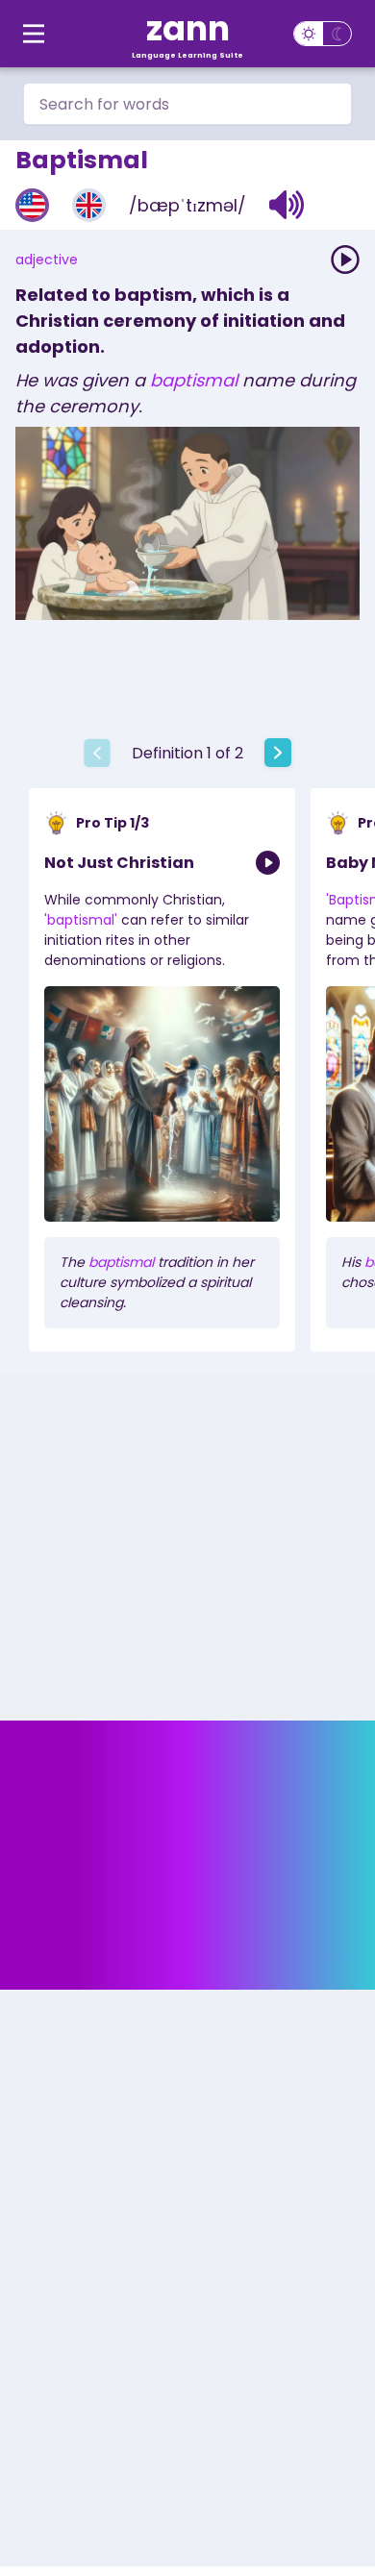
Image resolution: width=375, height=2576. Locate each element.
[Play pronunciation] (345, 260)
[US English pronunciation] (32, 205)
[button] (287, 205)
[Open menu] (34, 34)
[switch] (323, 34)
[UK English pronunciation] (89, 205)
